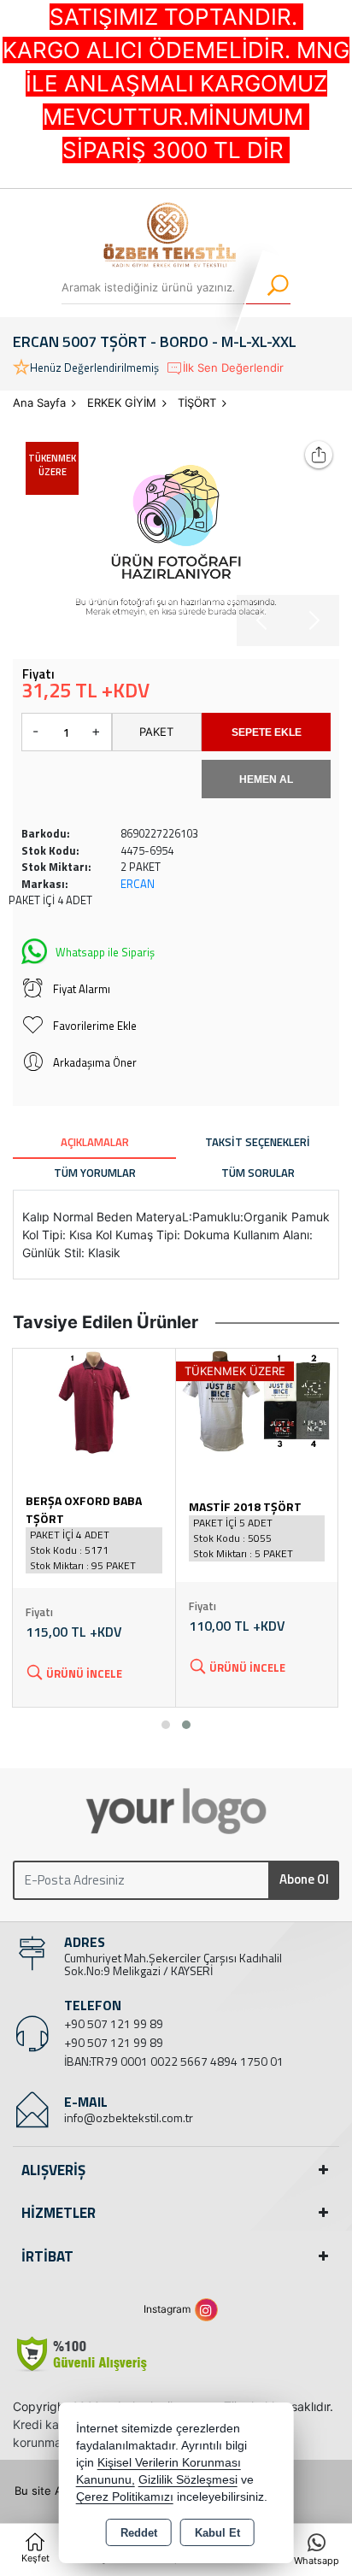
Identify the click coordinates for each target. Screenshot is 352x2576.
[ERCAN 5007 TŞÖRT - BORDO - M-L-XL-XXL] (176, 538)
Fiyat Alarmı (82, 989)
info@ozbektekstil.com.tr (129, 2117)
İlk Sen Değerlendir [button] (233, 368)
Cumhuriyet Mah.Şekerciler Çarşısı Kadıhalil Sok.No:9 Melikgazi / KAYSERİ (173, 1964)
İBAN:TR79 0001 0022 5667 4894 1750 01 (174, 2061)
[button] (166, 1725)
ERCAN (138, 884)
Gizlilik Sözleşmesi (188, 2480)
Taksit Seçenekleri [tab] (258, 1142)
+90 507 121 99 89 (114, 2023)
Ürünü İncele (84, 1673)
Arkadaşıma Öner (95, 1062)
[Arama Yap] (267, 287)
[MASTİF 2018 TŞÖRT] (257, 1401)
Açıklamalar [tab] (95, 1142)
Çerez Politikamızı (125, 2497)
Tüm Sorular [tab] (258, 1173)
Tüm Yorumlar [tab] (95, 1173)
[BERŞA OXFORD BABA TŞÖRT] (94, 1401)
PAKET (156, 732)
